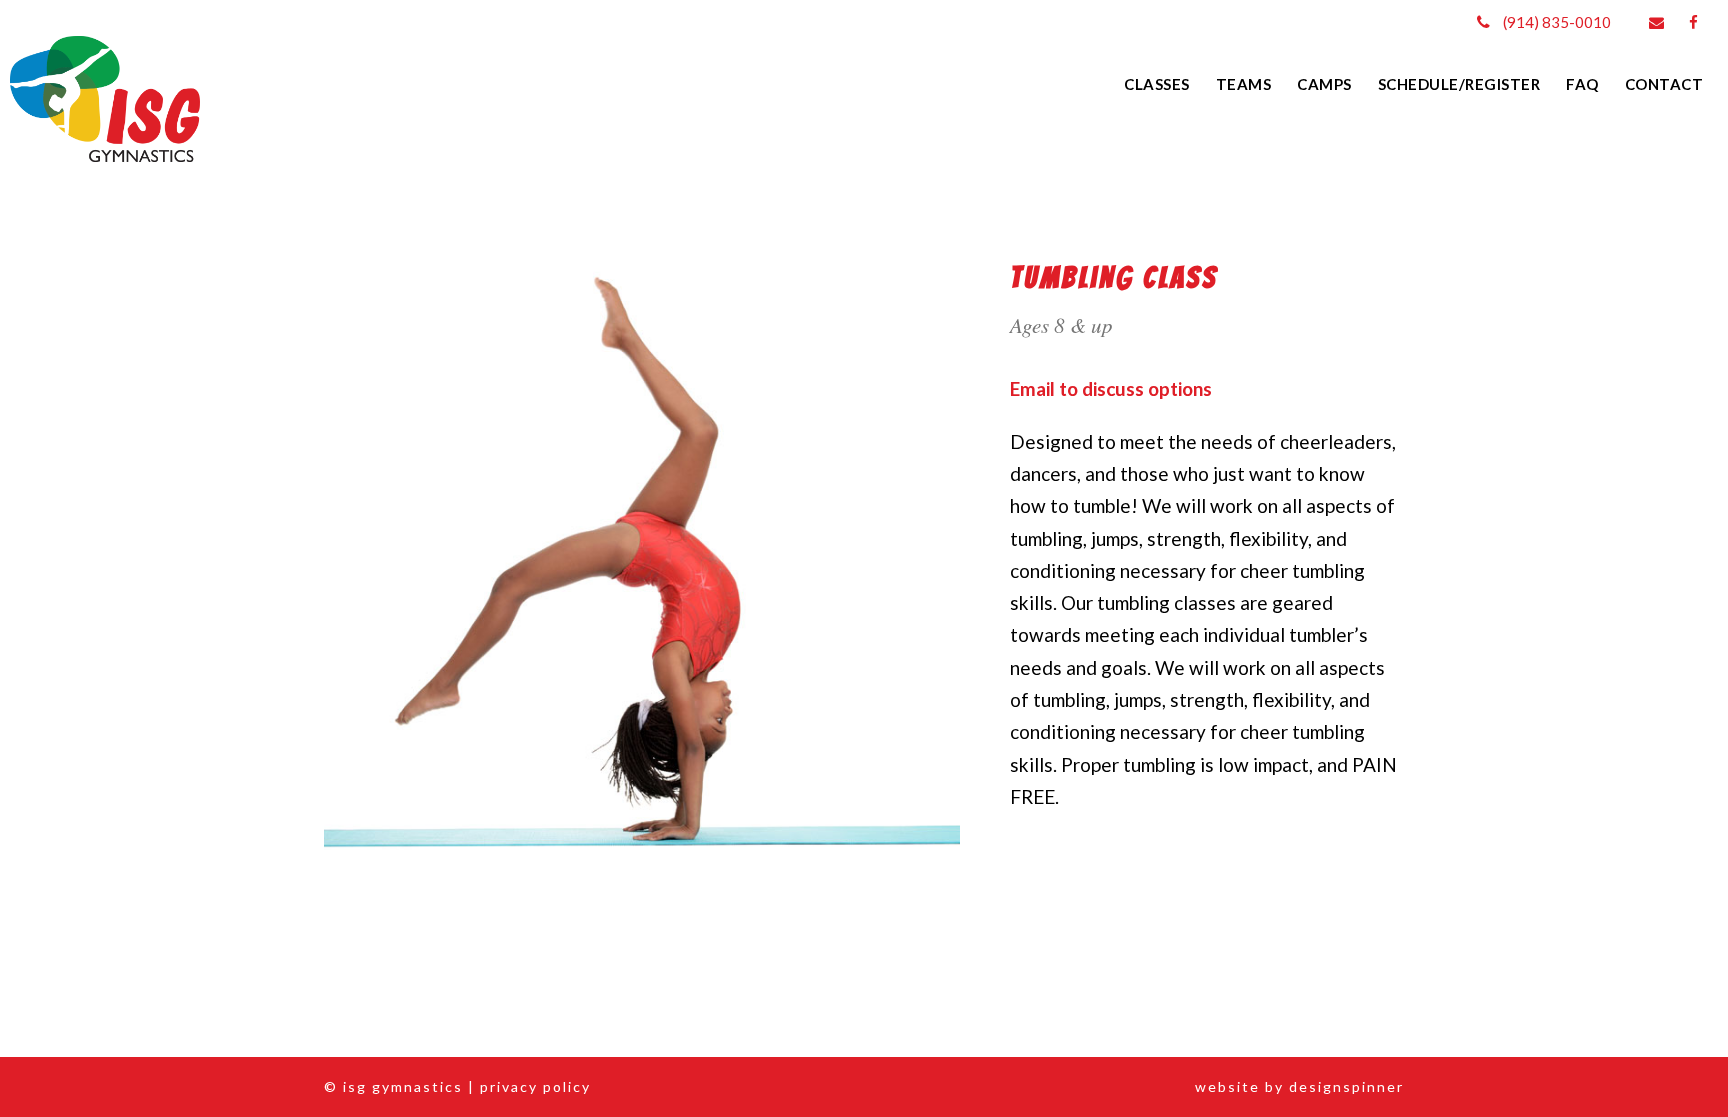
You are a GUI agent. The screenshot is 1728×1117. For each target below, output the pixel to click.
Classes (1157, 84)
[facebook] (1693, 22)
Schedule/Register (1459, 84)
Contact (1664, 84)
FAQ (1582, 84)
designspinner (1346, 1086)
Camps (1324, 84)
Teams (1244, 84)
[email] (1656, 22)
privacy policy (535, 1086)
